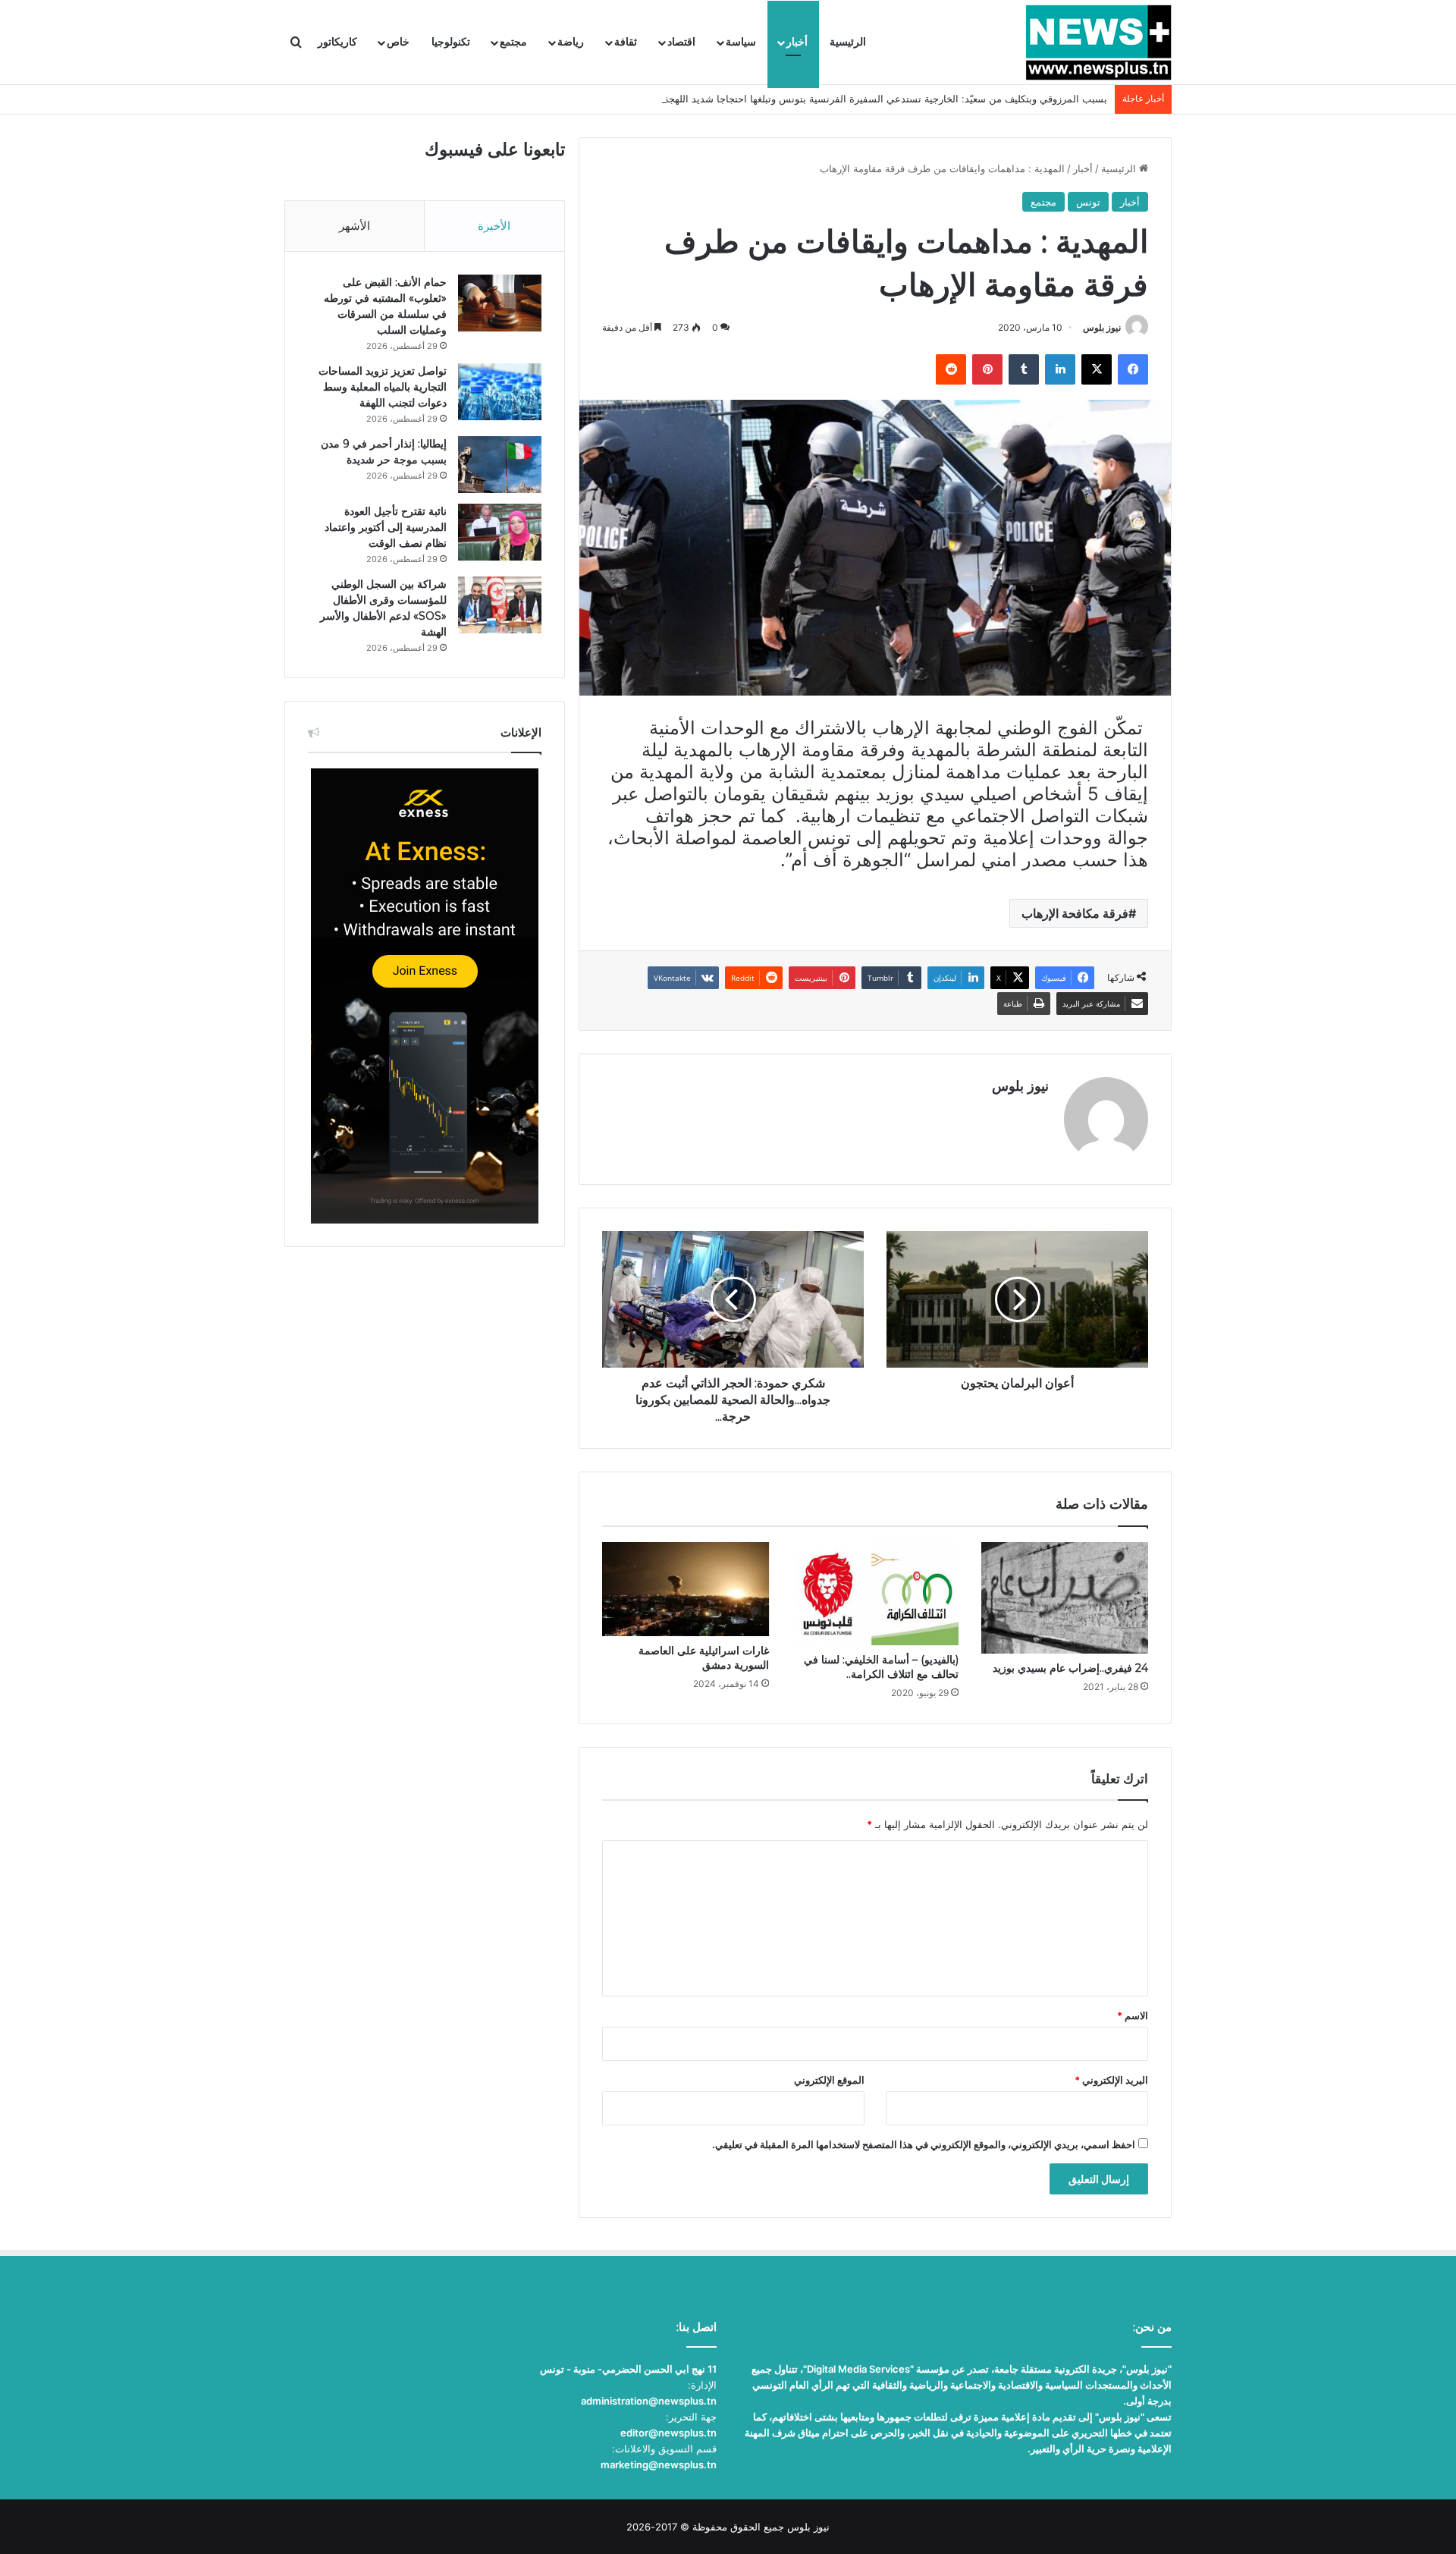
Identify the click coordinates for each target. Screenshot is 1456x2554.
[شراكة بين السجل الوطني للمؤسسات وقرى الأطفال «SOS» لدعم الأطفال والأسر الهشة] (500, 605)
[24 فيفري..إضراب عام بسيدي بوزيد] (1065, 1597)
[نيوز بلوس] (1098, 42)
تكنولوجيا (451, 42)
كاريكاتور (337, 42)
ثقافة (626, 42)
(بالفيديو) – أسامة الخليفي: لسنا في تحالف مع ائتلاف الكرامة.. (881, 1667)
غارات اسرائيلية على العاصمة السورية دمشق (704, 1658)
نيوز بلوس (1102, 327)
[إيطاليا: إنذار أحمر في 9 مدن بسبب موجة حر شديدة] (500, 465)
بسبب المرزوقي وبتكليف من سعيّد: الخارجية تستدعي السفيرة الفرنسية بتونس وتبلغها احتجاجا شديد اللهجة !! (881, 99)
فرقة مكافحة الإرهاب (1075, 913)
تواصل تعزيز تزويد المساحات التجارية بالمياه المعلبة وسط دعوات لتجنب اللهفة (383, 387)
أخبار (797, 42)
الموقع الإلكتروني (829, 2080)
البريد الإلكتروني (1111, 2080)
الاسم (1133, 2015)
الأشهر (355, 226)
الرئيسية (848, 42)
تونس (1088, 202)
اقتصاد (681, 42)
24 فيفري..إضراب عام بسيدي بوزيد (1070, 1668)
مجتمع (513, 42)
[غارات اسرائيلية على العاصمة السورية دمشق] (686, 1589)
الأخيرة (494, 226)
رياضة (571, 42)
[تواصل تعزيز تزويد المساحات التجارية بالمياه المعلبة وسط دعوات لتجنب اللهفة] (500, 392)
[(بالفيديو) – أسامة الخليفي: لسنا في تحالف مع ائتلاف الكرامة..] (875, 1593)
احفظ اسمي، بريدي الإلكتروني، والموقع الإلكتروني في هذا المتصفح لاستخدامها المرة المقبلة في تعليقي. (924, 2144)
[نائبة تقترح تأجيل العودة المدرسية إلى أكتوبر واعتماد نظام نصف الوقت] (500, 532)
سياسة (741, 42)
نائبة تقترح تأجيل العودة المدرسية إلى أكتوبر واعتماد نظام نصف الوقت (386, 527)
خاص (398, 42)
